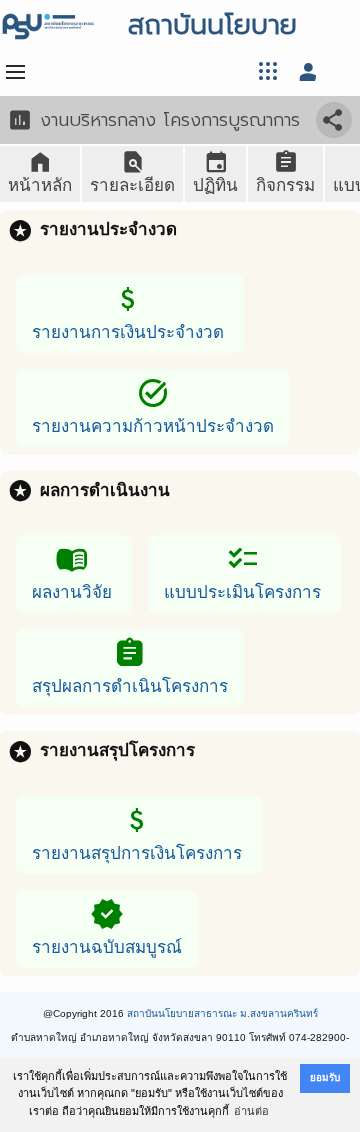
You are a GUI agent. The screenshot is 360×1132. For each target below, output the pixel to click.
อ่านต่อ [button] (251, 1111)
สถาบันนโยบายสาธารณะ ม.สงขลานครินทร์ (222, 1013)
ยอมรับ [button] (325, 1077)
